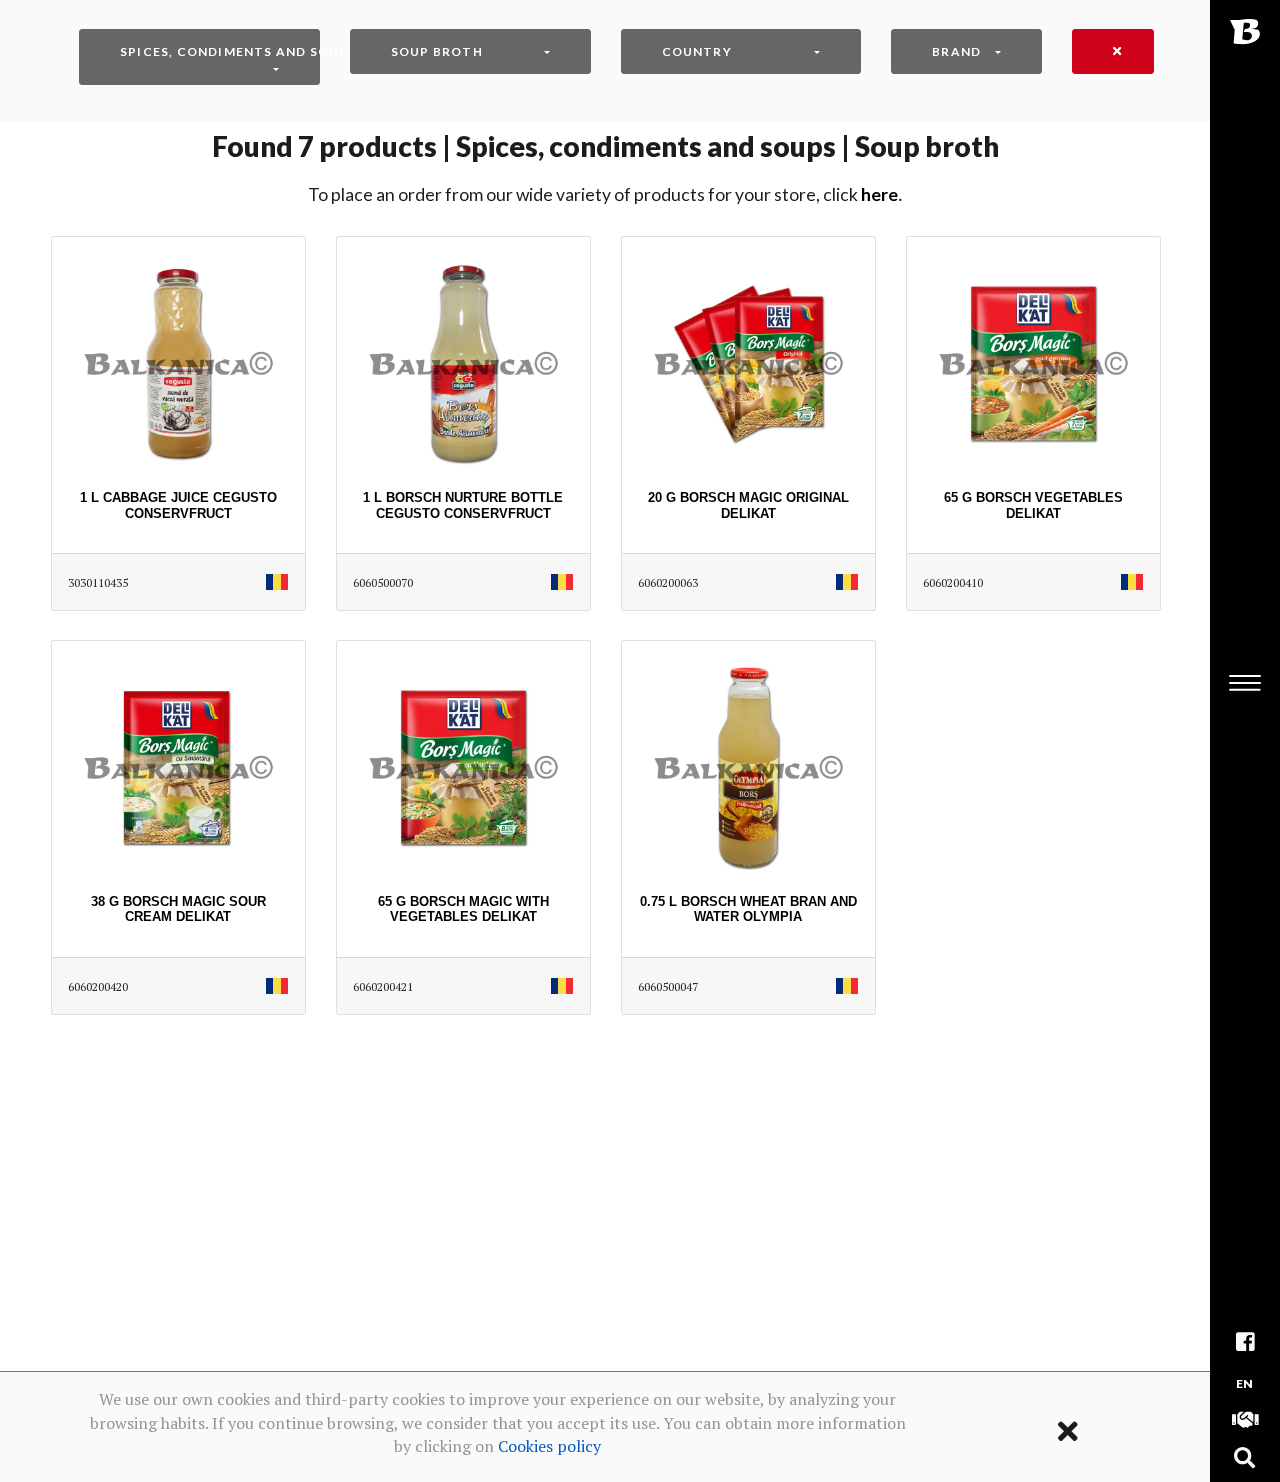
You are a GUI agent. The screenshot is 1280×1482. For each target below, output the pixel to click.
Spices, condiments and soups (220, 51)
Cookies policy (549, 1446)
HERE (879, 194)
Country (697, 51)
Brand (956, 51)
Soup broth (437, 51)
